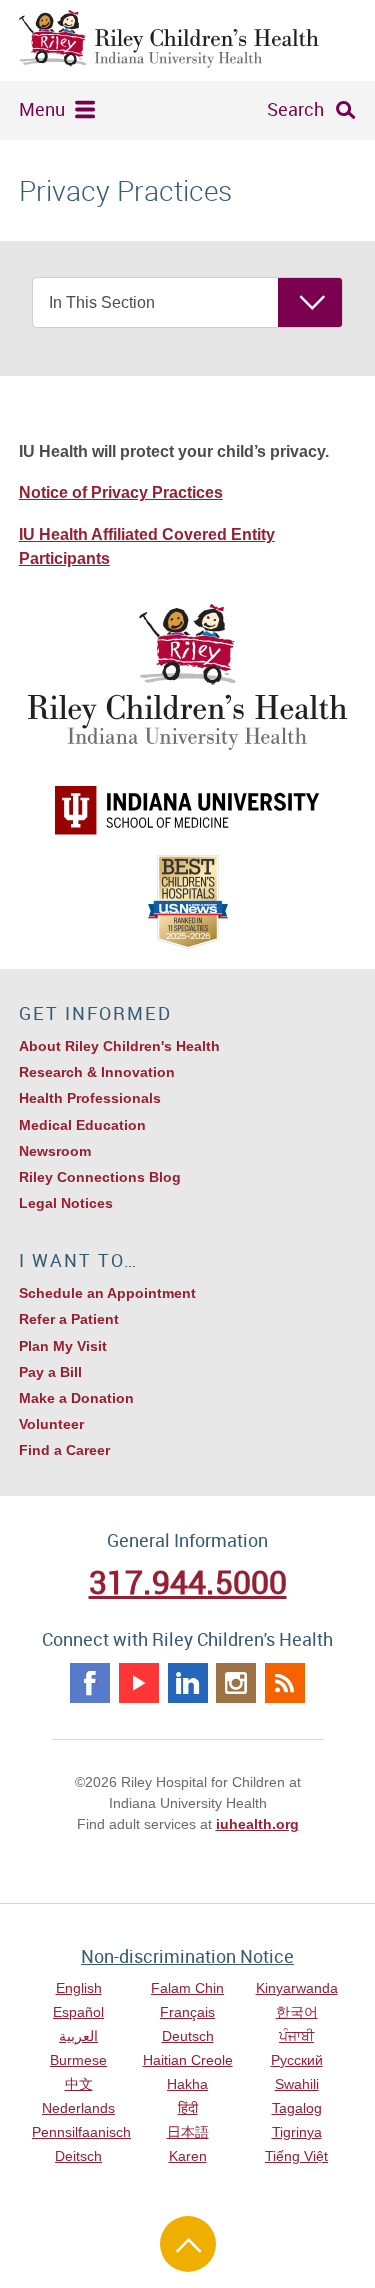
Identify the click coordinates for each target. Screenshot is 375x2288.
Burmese (78, 2060)
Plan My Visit (63, 1346)
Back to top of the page (188, 2244)
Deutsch (188, 2036)
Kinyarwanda (297, 1988)
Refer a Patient (69, 1319)
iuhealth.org (257, 1824)
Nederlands (78, 2108)
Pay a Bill (50, 1372)
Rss (285, 1683)
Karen (188, 2156)
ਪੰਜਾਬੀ (296, 2036)
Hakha (187, 2084)
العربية (78, 2036)
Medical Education (82, 1125)
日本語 (188, 2132)
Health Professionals (90, 1098)
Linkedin (188, 1683)
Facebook (90, 1683)
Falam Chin (187, 1988)
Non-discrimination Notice (187, 1956)
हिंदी (188, 2108)
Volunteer (51, 1424)
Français (187, 2012)
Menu (42, 109)
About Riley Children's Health (119, 1046)
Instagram (236, 1683)
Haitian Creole (188, 2060)
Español (78, 2012)
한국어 (297, 2012)
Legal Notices (66, 1203)
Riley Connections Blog (100, 1177)
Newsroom (55, 1151)
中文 (79, 2084)
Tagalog (297, 2108)
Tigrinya (297, 2132)
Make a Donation (76, 1398)
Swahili (297, 2084)
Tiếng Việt (296, 2156)
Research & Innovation (97, 1072)
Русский (297, 2060)
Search (295, 109)
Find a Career (64, 1450)
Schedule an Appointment (107, 1293)
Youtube (139, 1683)
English (79, 1988)
